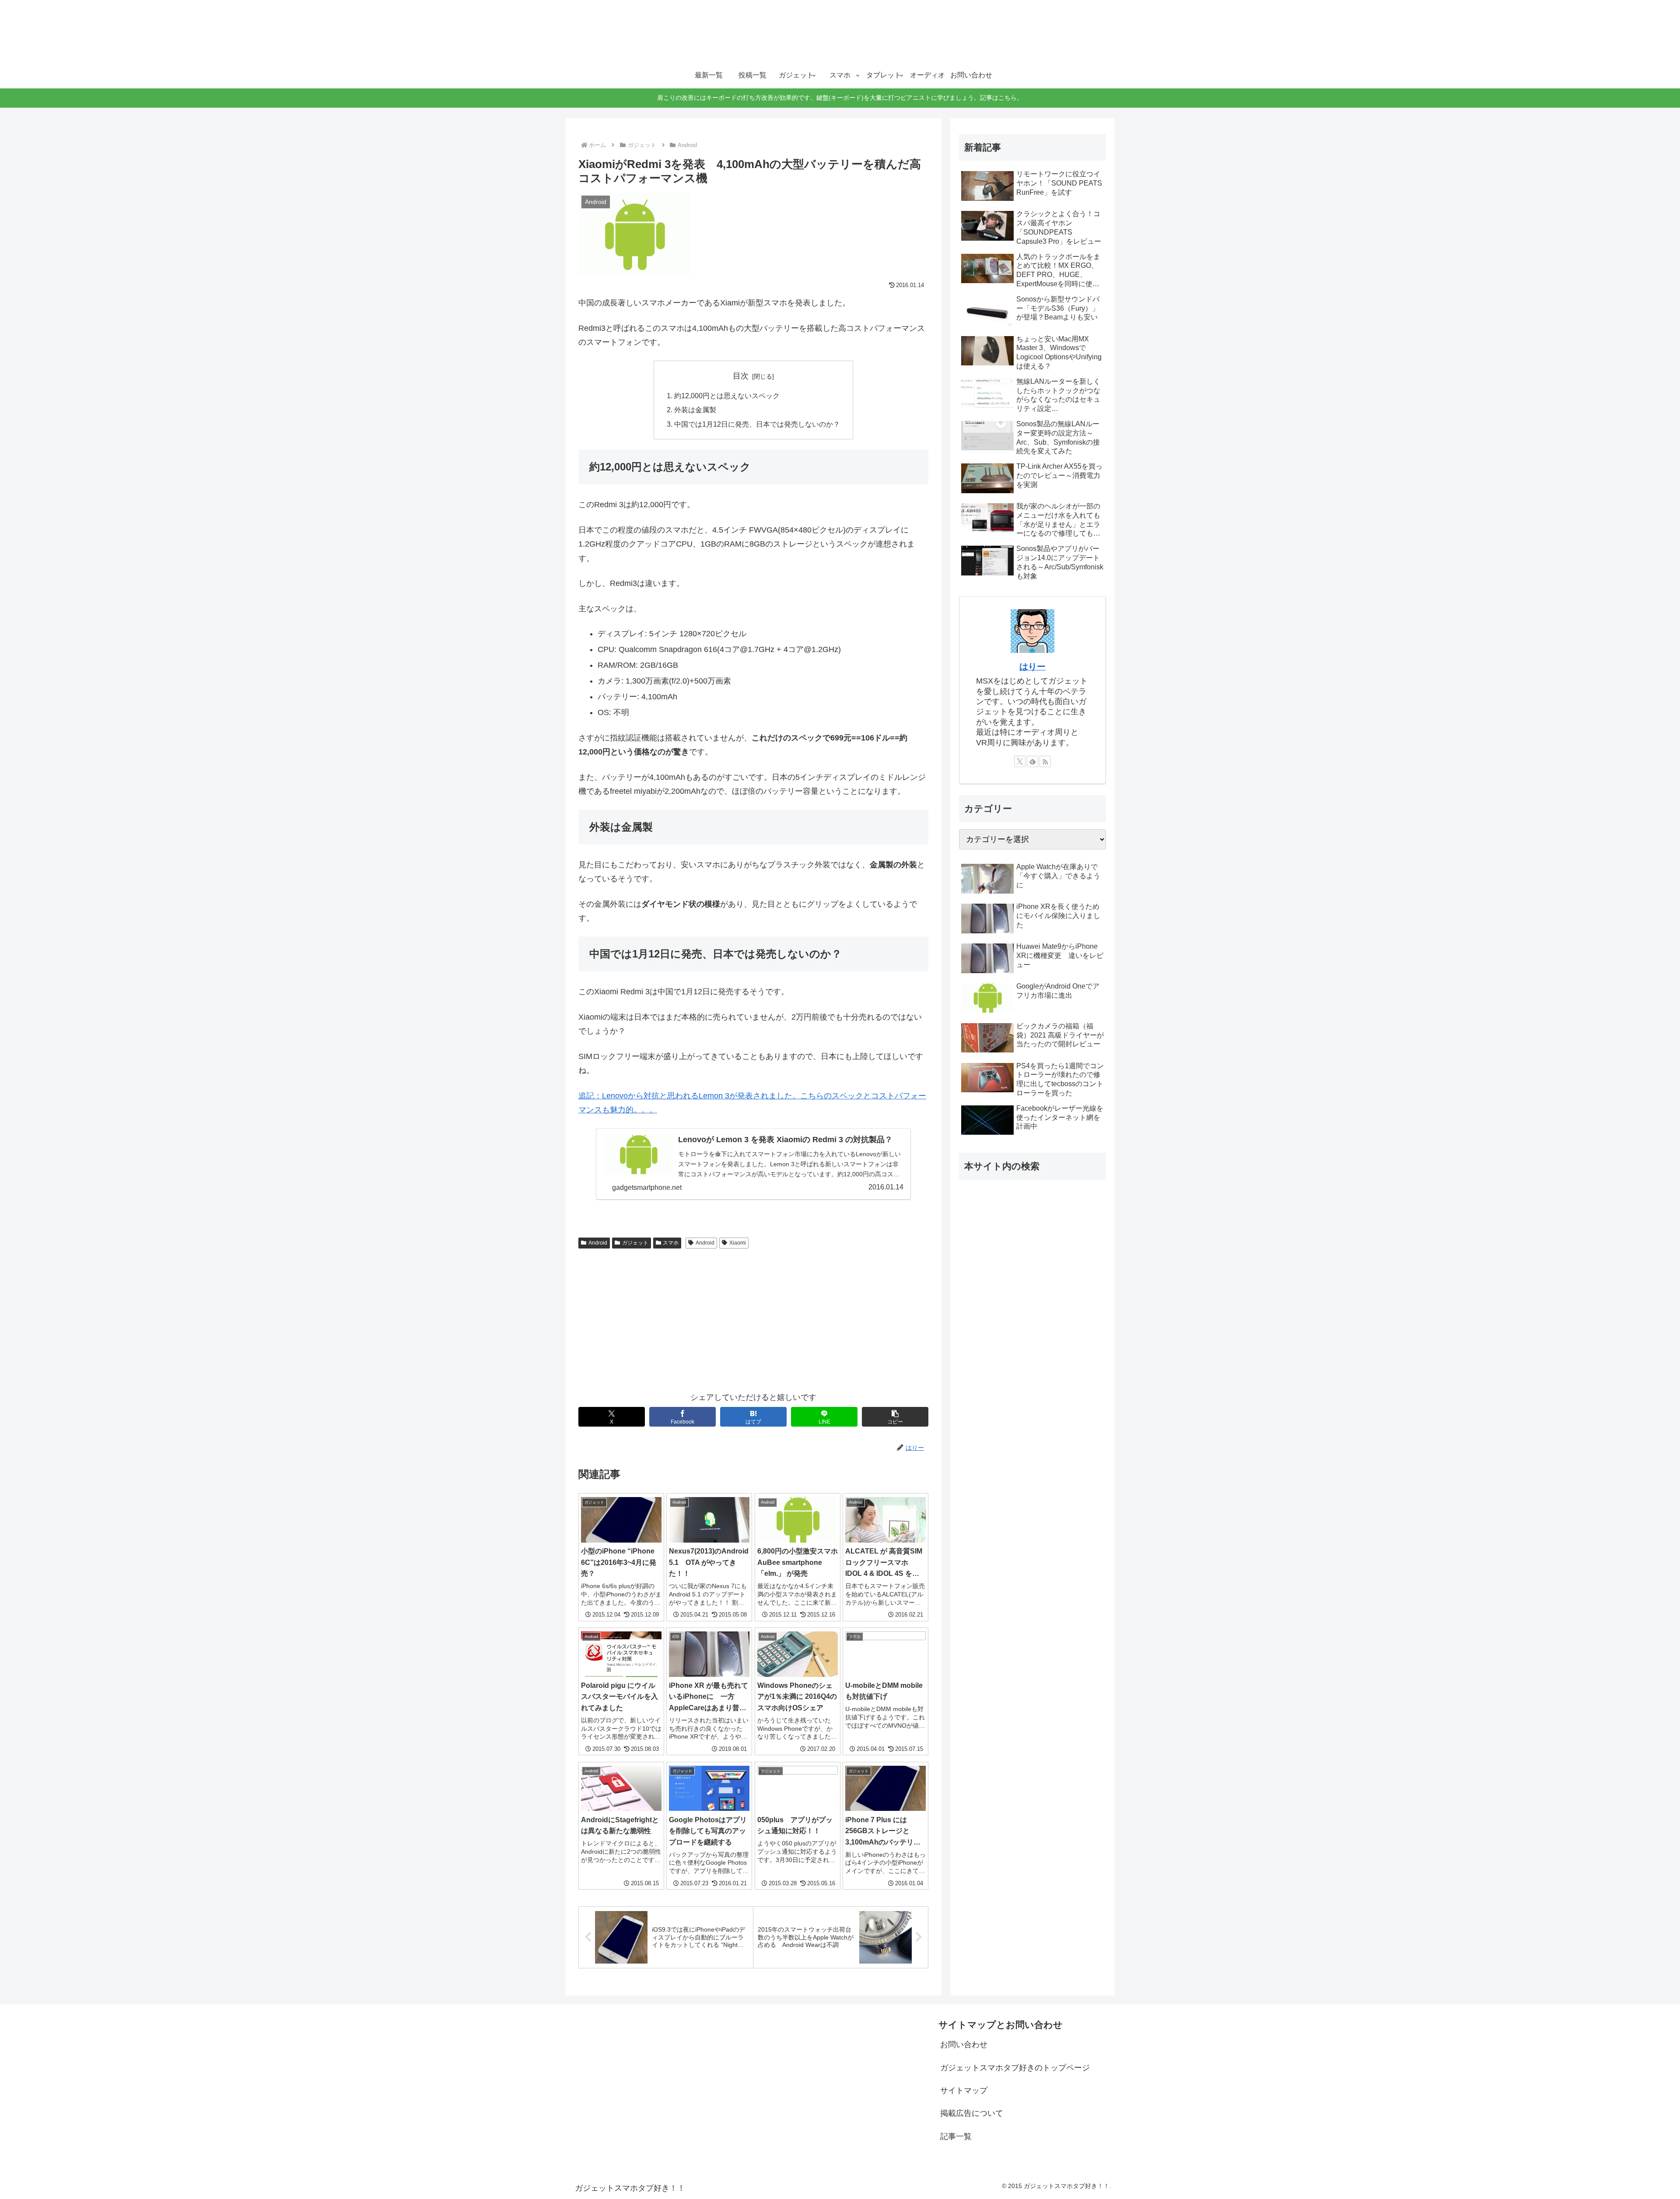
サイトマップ (964, 2090)
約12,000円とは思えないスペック (727, 396)
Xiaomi (738, 1243)
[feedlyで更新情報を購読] (1032, 761)
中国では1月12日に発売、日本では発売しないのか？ (757, 424)
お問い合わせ (964, 2045)
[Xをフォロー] (1020, 761)
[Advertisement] (753, 1318)
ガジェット (635, 1243)
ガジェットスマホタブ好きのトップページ (1015, 2068)
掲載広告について (972, 2113)
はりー (1032, 666)
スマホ (671, 1243)
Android (598, 1243)
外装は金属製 (695, 410)
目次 (741, 376)
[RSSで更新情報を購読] (1045, 761)
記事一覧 (956, 2136)
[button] (895, 1417)
